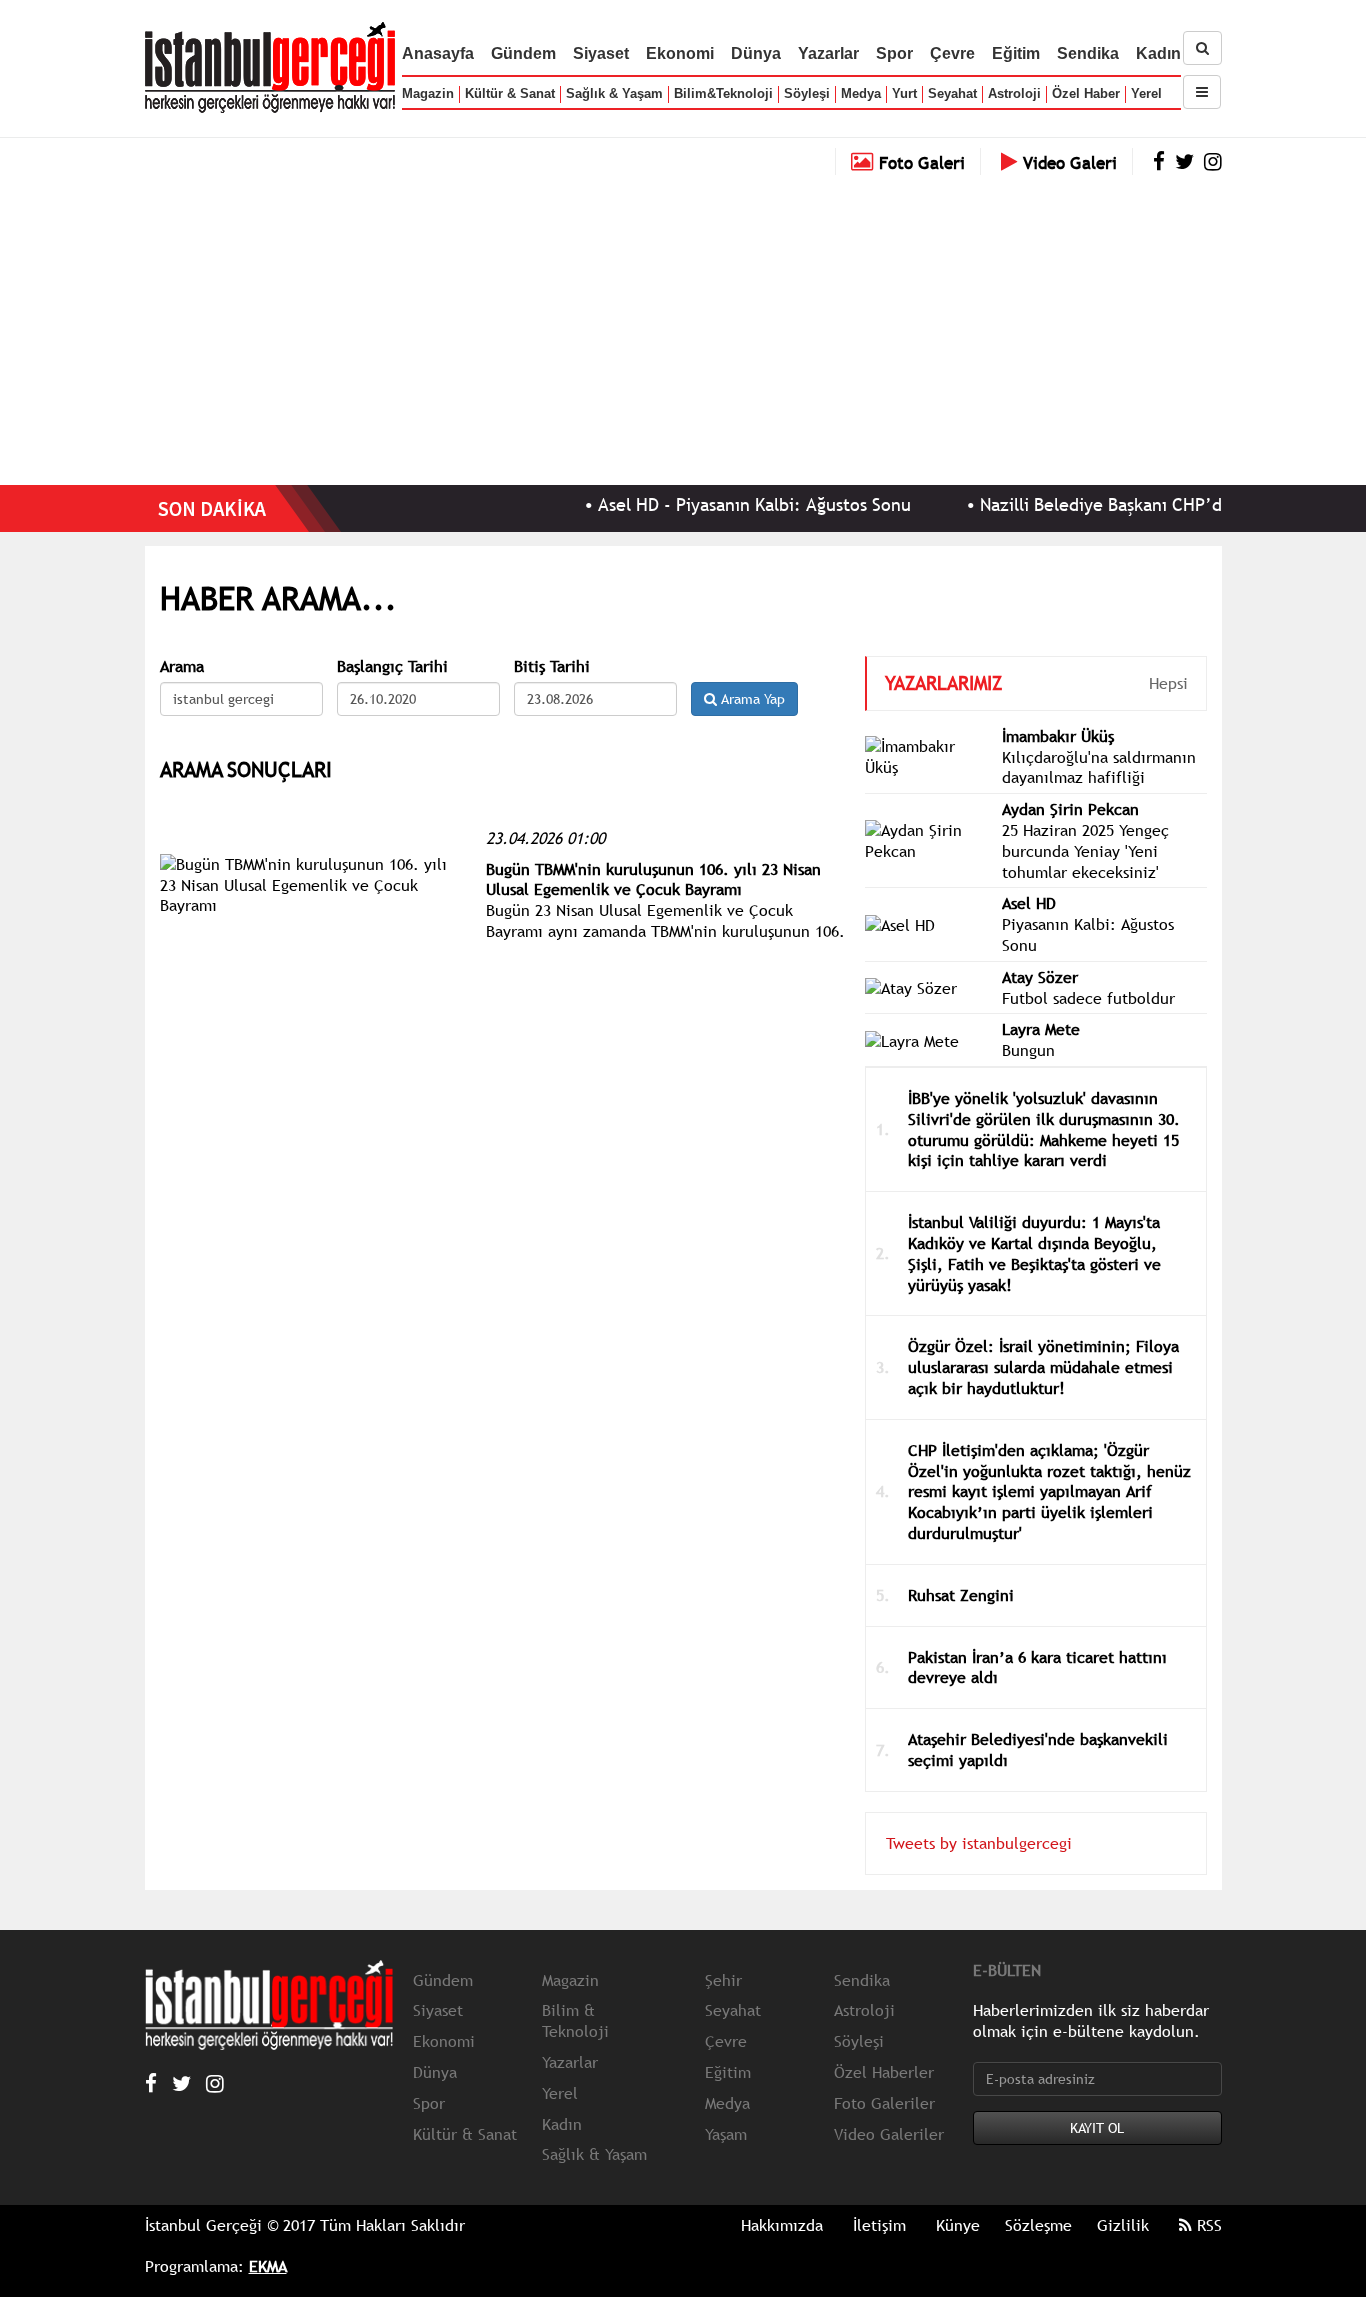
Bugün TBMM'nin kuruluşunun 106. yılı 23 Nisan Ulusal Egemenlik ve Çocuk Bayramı (653, 879)
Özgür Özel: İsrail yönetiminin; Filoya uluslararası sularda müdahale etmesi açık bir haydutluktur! (1043, 1367)
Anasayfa (438, 53)
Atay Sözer (1040, 977)
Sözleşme (1038, 2225)
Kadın (1158, 53)
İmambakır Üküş (1058, 736)
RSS (1207, 2225)
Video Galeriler (889, 2134)
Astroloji (1014, 93)
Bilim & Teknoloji (575, 2020)
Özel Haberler (884, 2072)
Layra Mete (1041, 1029)
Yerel (1146, 93)
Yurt (904, 93)
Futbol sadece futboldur (1088, 998)
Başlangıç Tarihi (392, 666)
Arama (182, 666)
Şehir (723, 1980)
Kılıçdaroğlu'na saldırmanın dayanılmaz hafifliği (1099, 767)
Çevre (952, 53)
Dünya (756, 53)
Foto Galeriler (884, 2103)
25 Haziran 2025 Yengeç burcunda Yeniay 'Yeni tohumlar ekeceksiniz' (1085, 851)
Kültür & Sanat (510, 93)
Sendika (1088, 53)
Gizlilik (1123, 2225)
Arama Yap (751, 699)
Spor (894, 53)
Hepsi (1168, 683)
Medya (861, 93)
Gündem (523, 53)
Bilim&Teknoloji (723, 93)
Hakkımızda (782, 2225)
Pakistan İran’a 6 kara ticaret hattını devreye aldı (1037, 1667)
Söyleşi (807, 93)
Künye (958, 2225)
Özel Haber (1086, 93)
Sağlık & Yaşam (614, 93)
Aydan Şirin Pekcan (1070, 809)
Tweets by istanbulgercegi (979, 1843)
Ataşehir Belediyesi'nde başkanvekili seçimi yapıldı (1038, 1749)
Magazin (428, 93)
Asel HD (1029, 903)
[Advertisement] (683, 325)
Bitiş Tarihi (552, 666)
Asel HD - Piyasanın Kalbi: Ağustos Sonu (716, 504)
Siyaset (601, 53)
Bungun (1028, 1050)
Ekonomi (680, 53)
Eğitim (1016, 53)
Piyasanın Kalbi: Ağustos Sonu (1088, 934)
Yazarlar (828, 53)
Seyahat (952, 93)
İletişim (879, 2225)
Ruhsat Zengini (961, 1595)
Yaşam (726, 2134)
